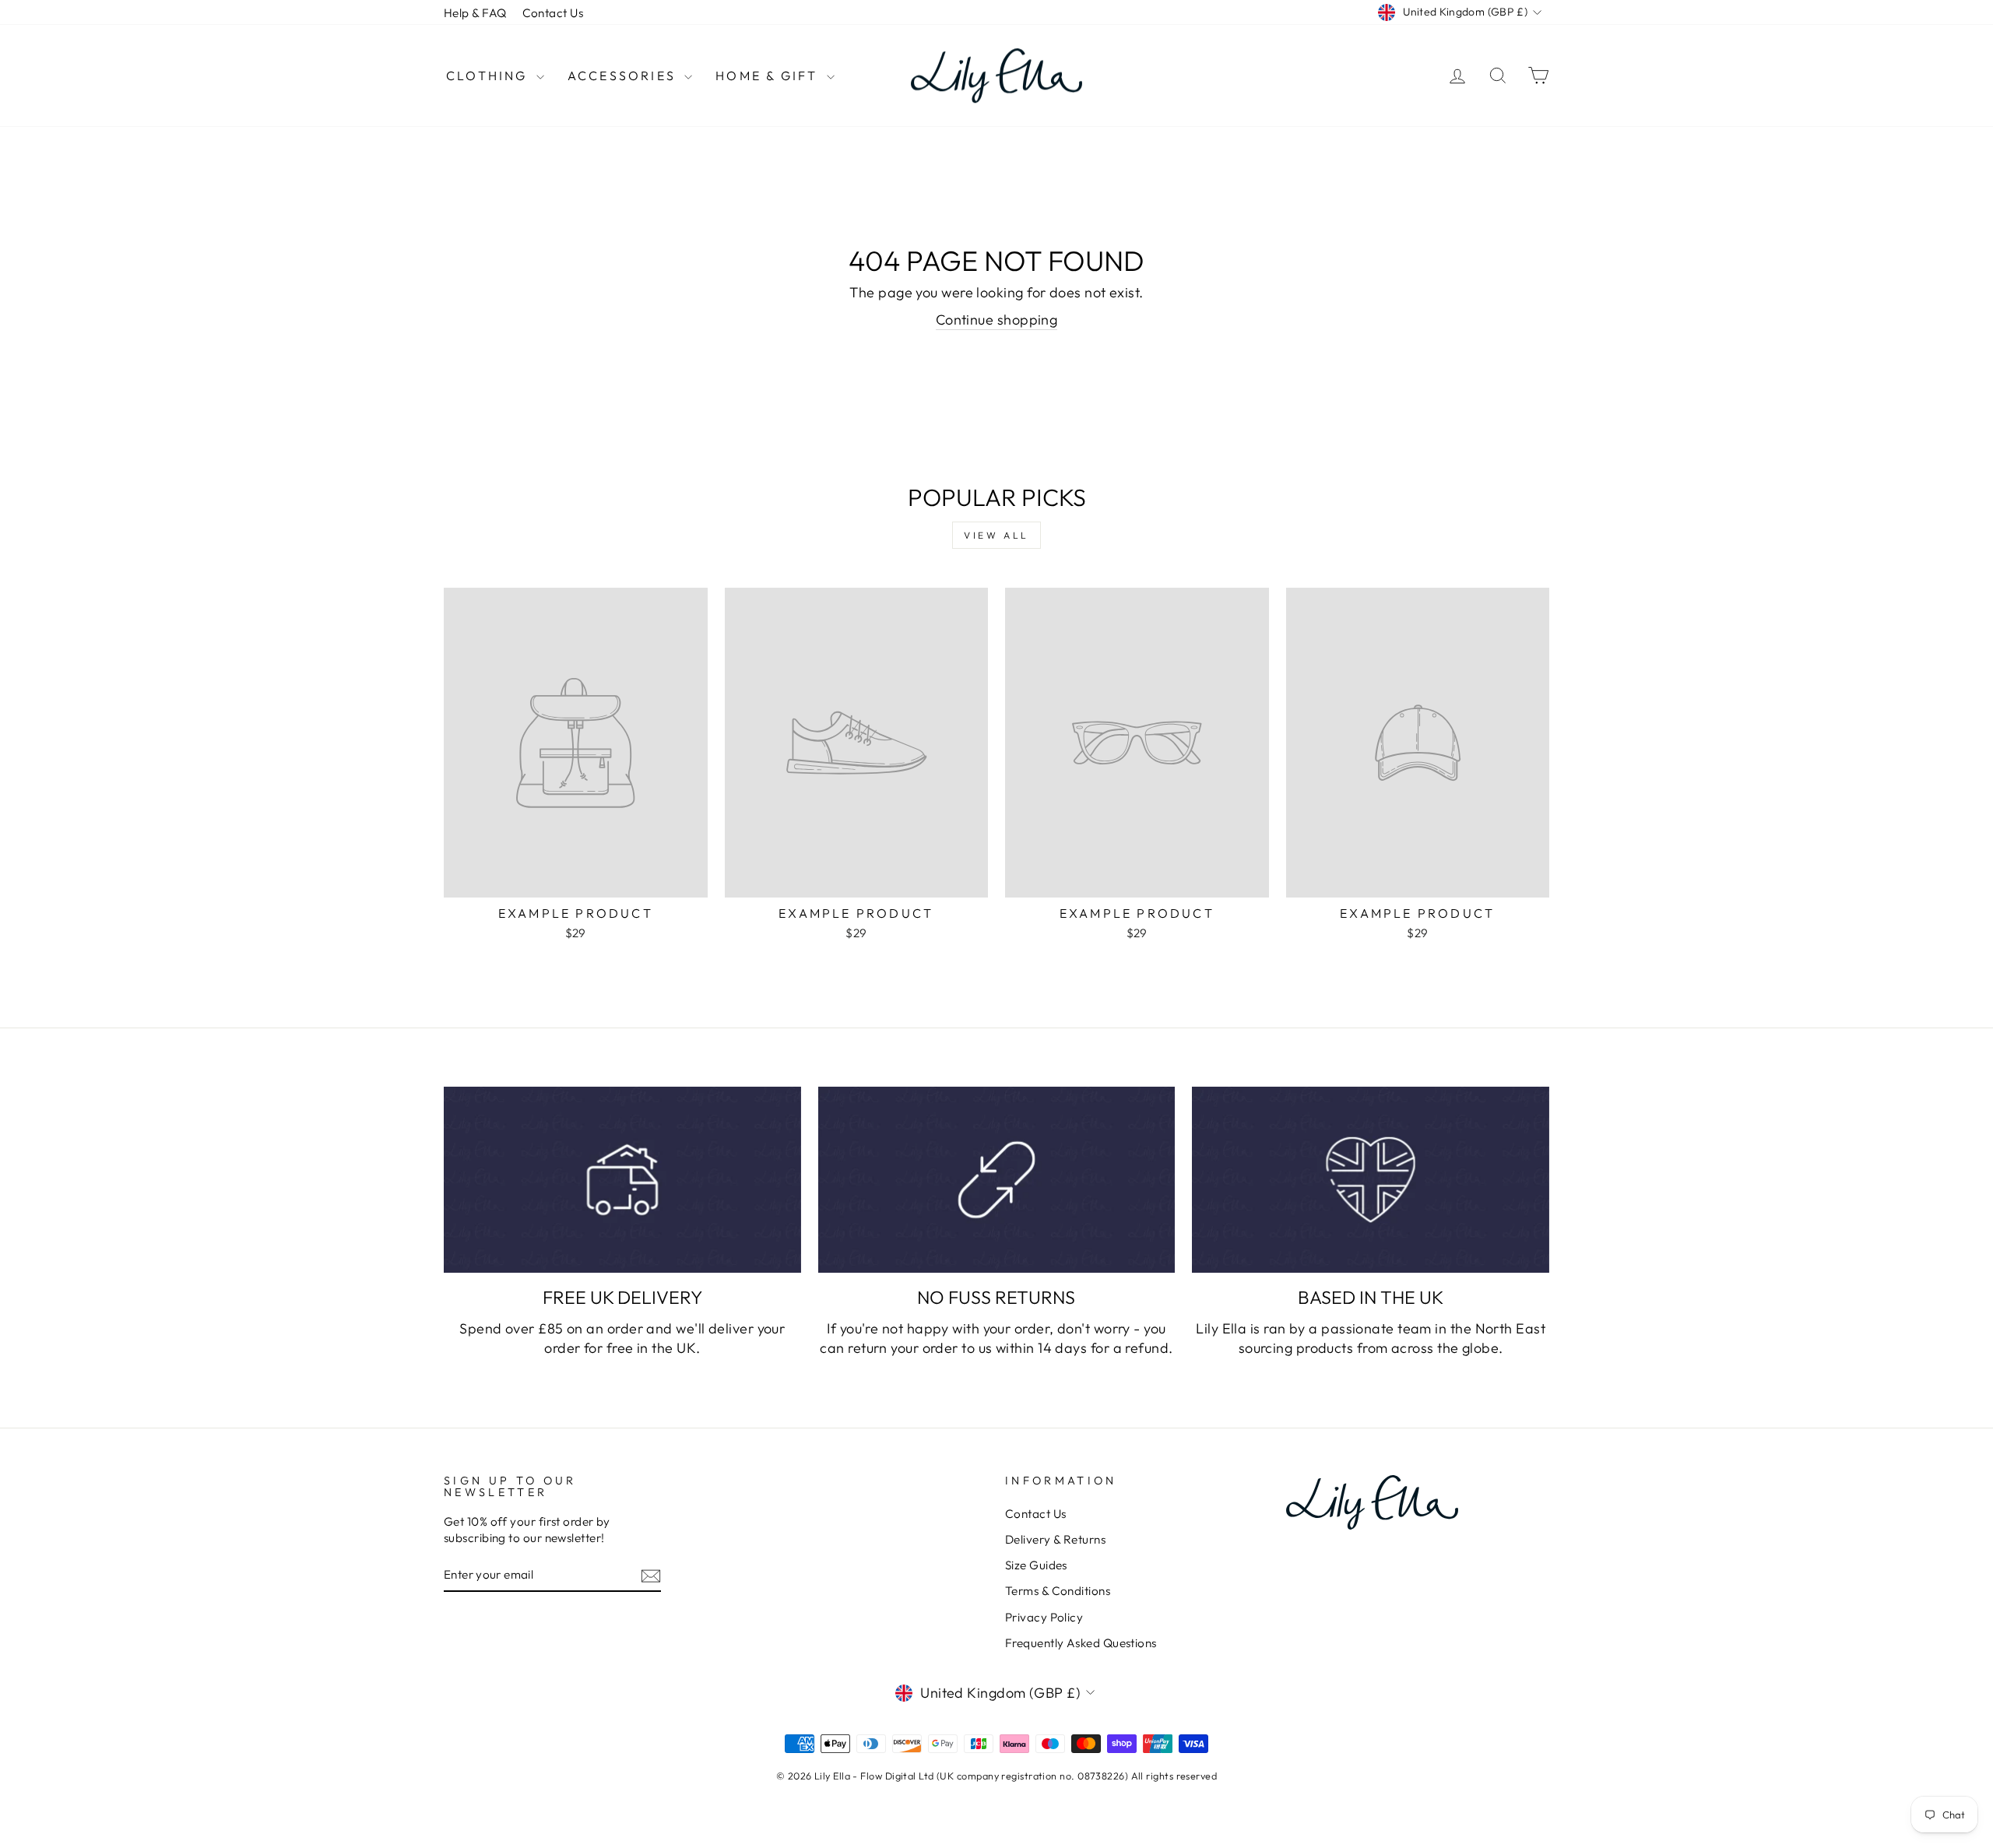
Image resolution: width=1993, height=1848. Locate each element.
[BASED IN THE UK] (1371, 1180)
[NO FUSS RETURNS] (997, 1180)
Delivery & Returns (1055, 1539)
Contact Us (553, 13)
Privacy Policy (1044, 1617)
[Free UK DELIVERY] (622, 1180)
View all (996, 535)
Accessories (624, 76)
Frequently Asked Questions (1081, 1643)
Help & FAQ (475, 13)
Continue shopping (997, 320)
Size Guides (1036, 1565)
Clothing (489, 76)
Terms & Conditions (1058, 1591)
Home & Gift (769, 76)
